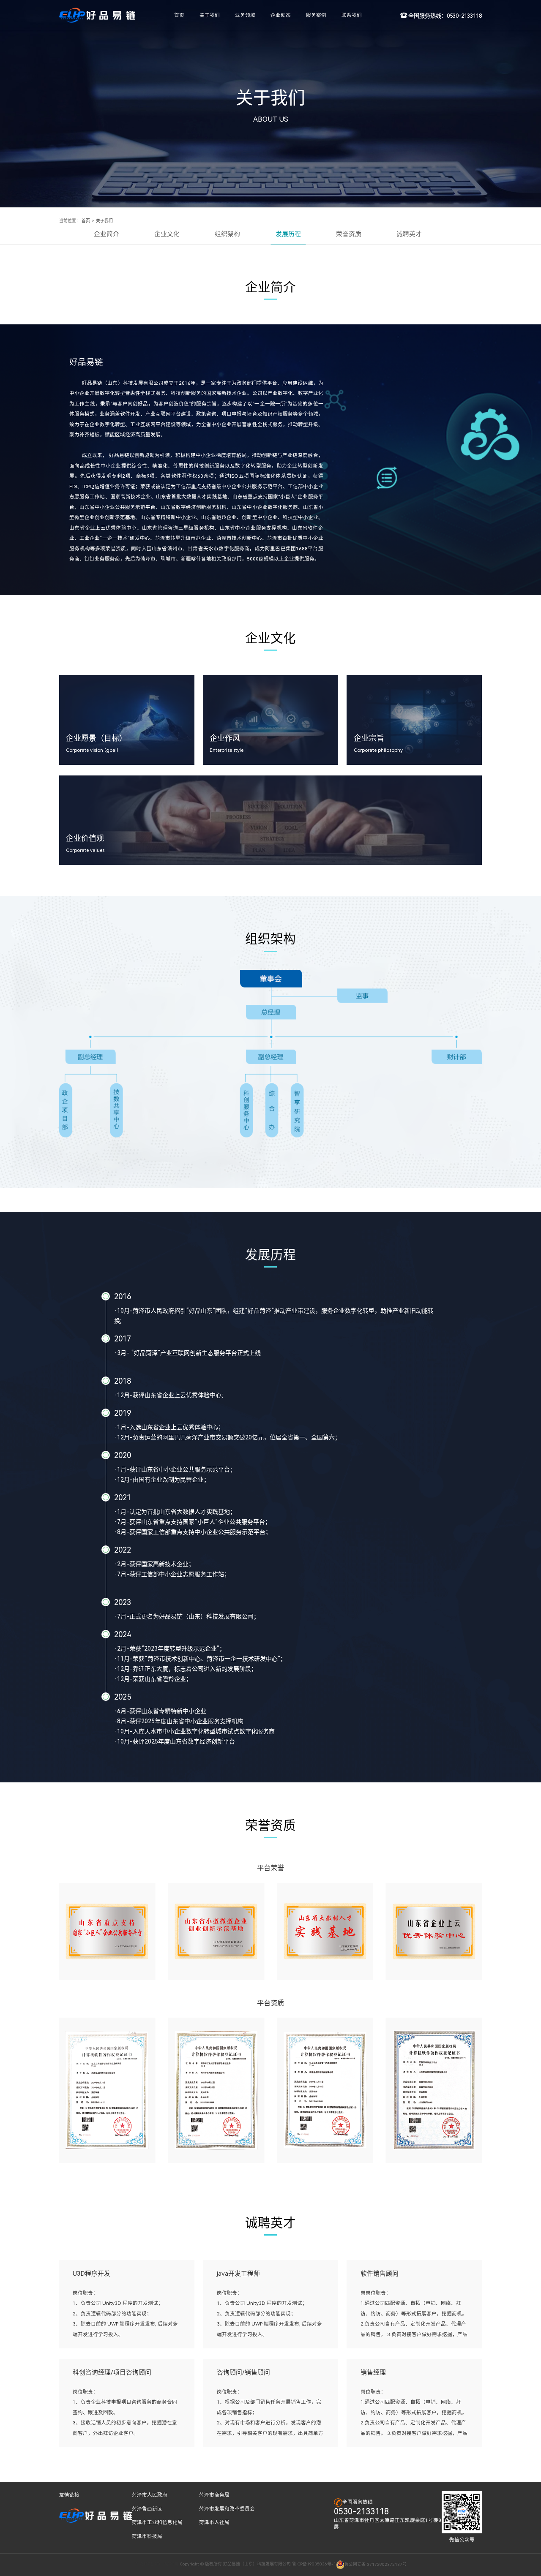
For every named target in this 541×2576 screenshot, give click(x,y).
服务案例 (316, 15)
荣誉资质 (349, 234)
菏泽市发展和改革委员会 (227, 2509)
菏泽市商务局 (214, 2495)
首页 (179, 15)
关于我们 (210, 15)
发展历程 (288, 234)
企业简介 (107, 234)
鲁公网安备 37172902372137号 (376, 2564)
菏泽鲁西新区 (147, 2509)
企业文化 (167, 234)
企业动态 (281, 15)
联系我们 (352, 15)
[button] (471, 1935)
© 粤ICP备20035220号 (157, 2564)
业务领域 (245, 15)
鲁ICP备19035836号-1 (314, 2564)
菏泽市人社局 (214, 2522)
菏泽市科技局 (147, 2536)
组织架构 (227, 234)
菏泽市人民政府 (150, 2495)
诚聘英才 (409, 234)
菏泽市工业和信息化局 (157, 2522)
